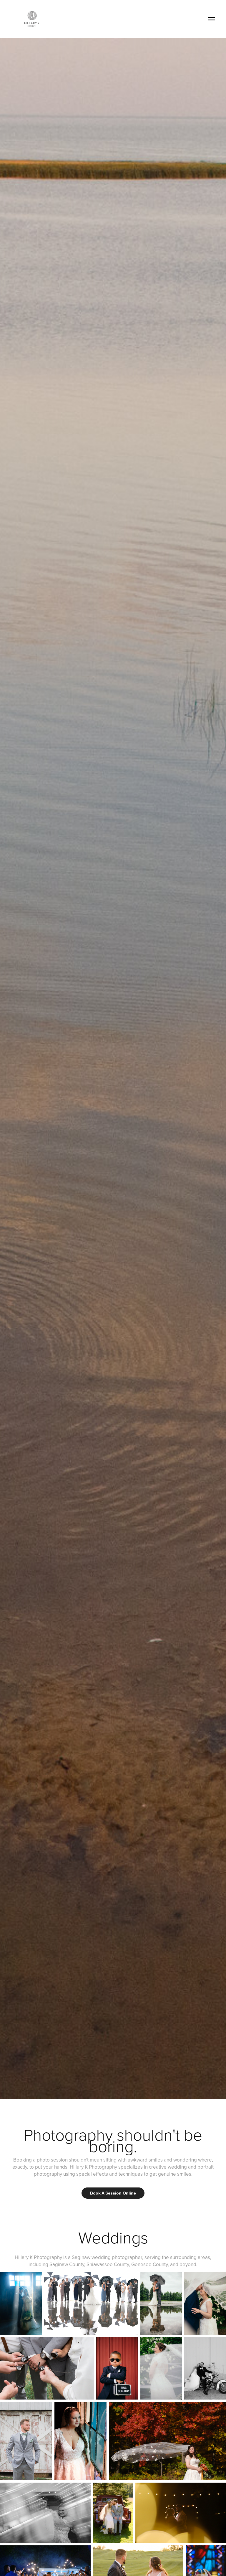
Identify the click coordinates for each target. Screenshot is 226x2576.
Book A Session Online (113, 2193)
